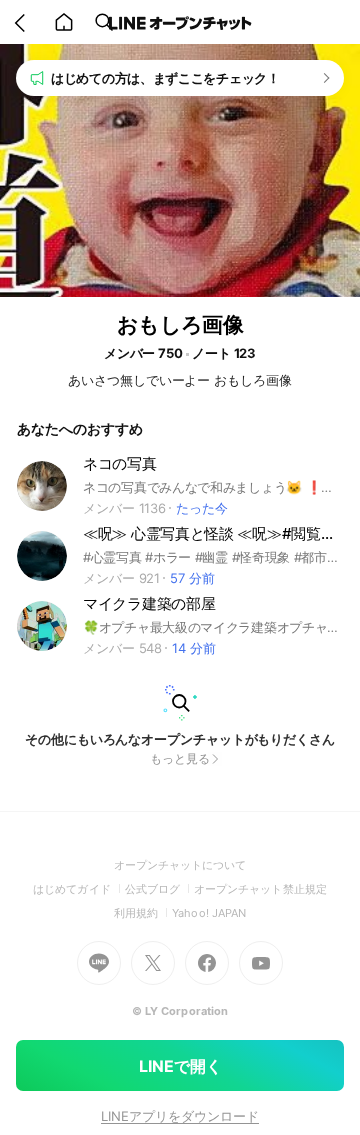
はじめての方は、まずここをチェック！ (165, 78)
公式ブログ (159, 889)
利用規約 (143, 913)
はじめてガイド (78, 889)
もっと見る (180, 758)
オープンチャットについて (180, 865)
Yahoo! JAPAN (209, 913)
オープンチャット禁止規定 (260, 889)
